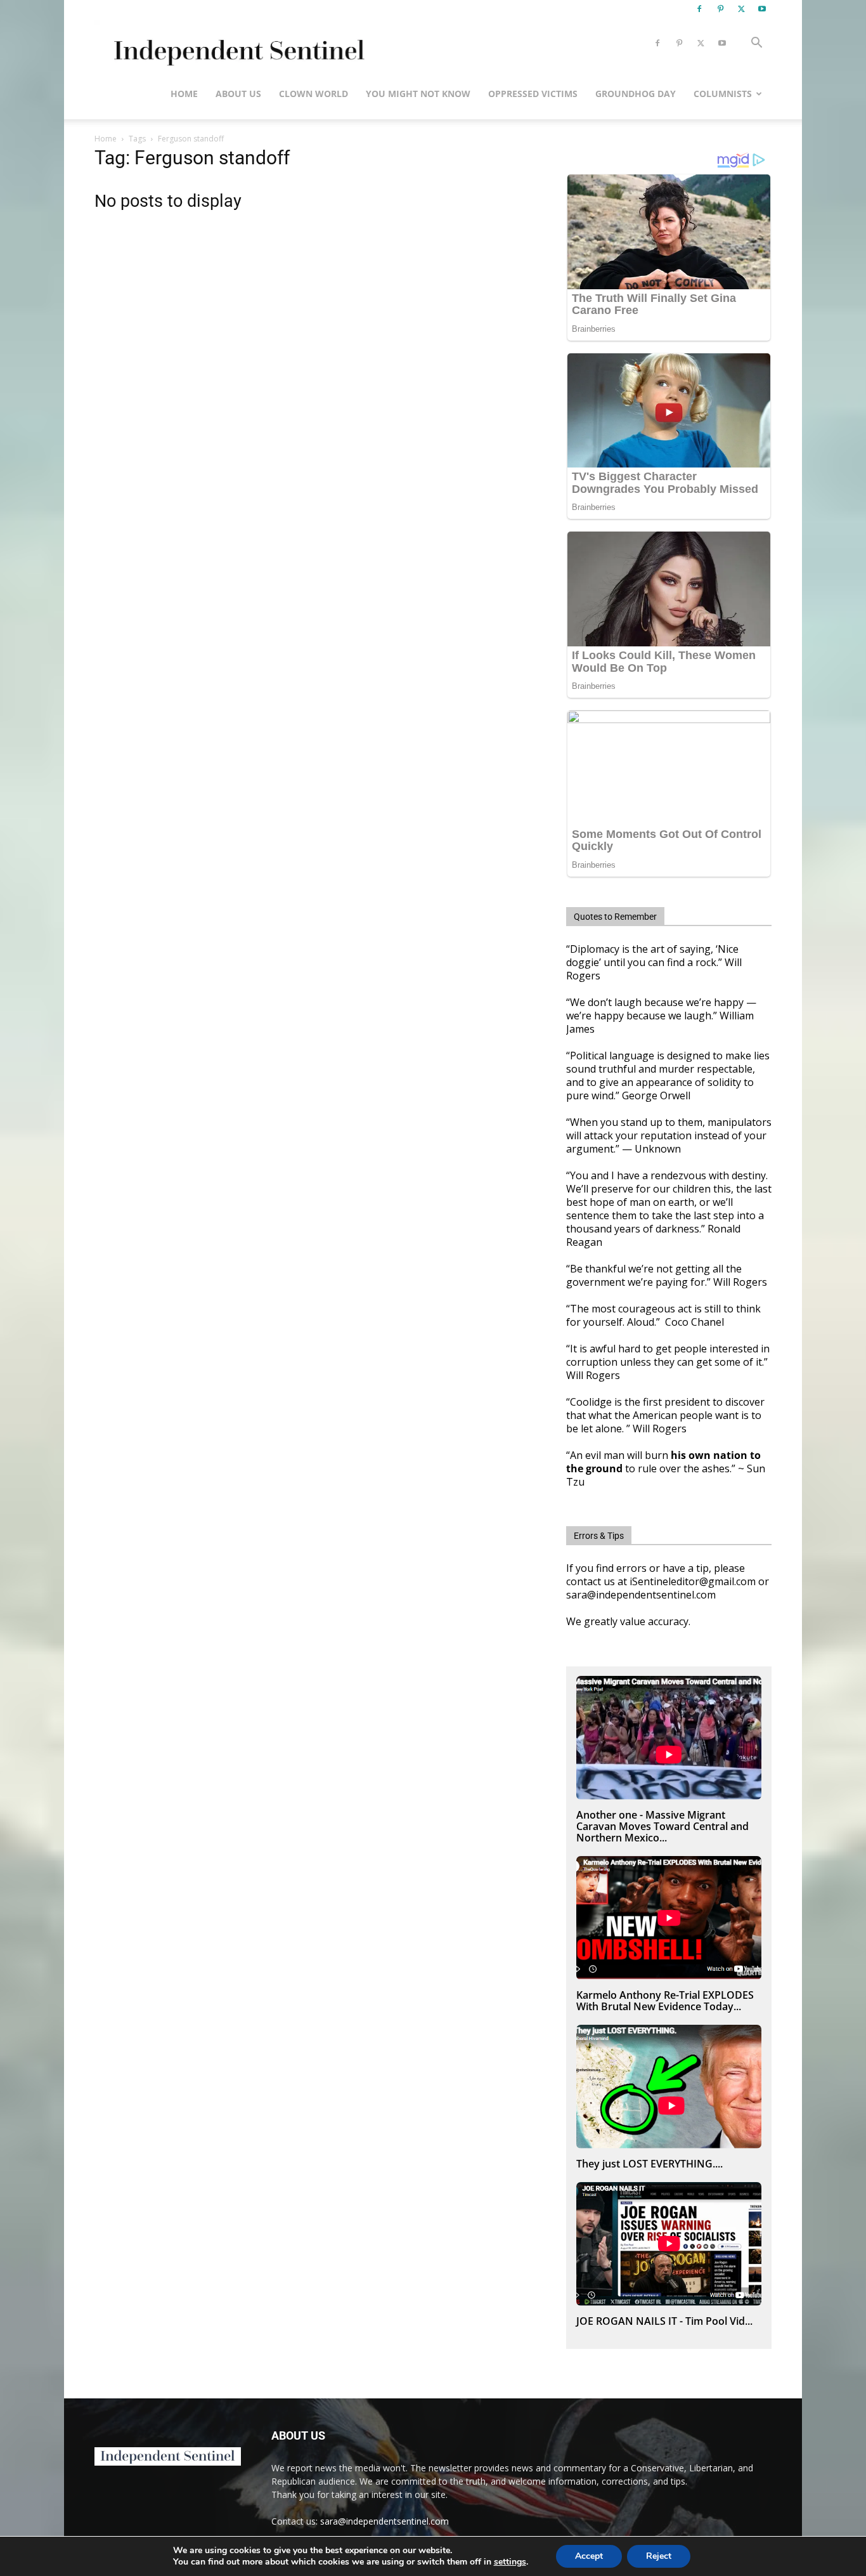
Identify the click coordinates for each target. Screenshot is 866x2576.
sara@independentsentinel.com (385, 2521)
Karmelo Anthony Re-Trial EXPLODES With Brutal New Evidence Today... (665, 2001)
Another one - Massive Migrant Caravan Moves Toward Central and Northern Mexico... (662, 1826)
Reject (659, 2556)
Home (184, 94)
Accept (589, 2556)
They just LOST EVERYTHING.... (649, 2164)
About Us (238, 94)
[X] (741, 9)
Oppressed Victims (533, 94)
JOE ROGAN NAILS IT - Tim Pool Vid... (664, 2321)
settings (510, 2562)
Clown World (313, 94)
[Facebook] (699, 9)
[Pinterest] (720, 9)
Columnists (723, 94)
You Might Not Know (418, 94)
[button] (756, 44)
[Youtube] (762, 9)
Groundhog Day (636, 94)
